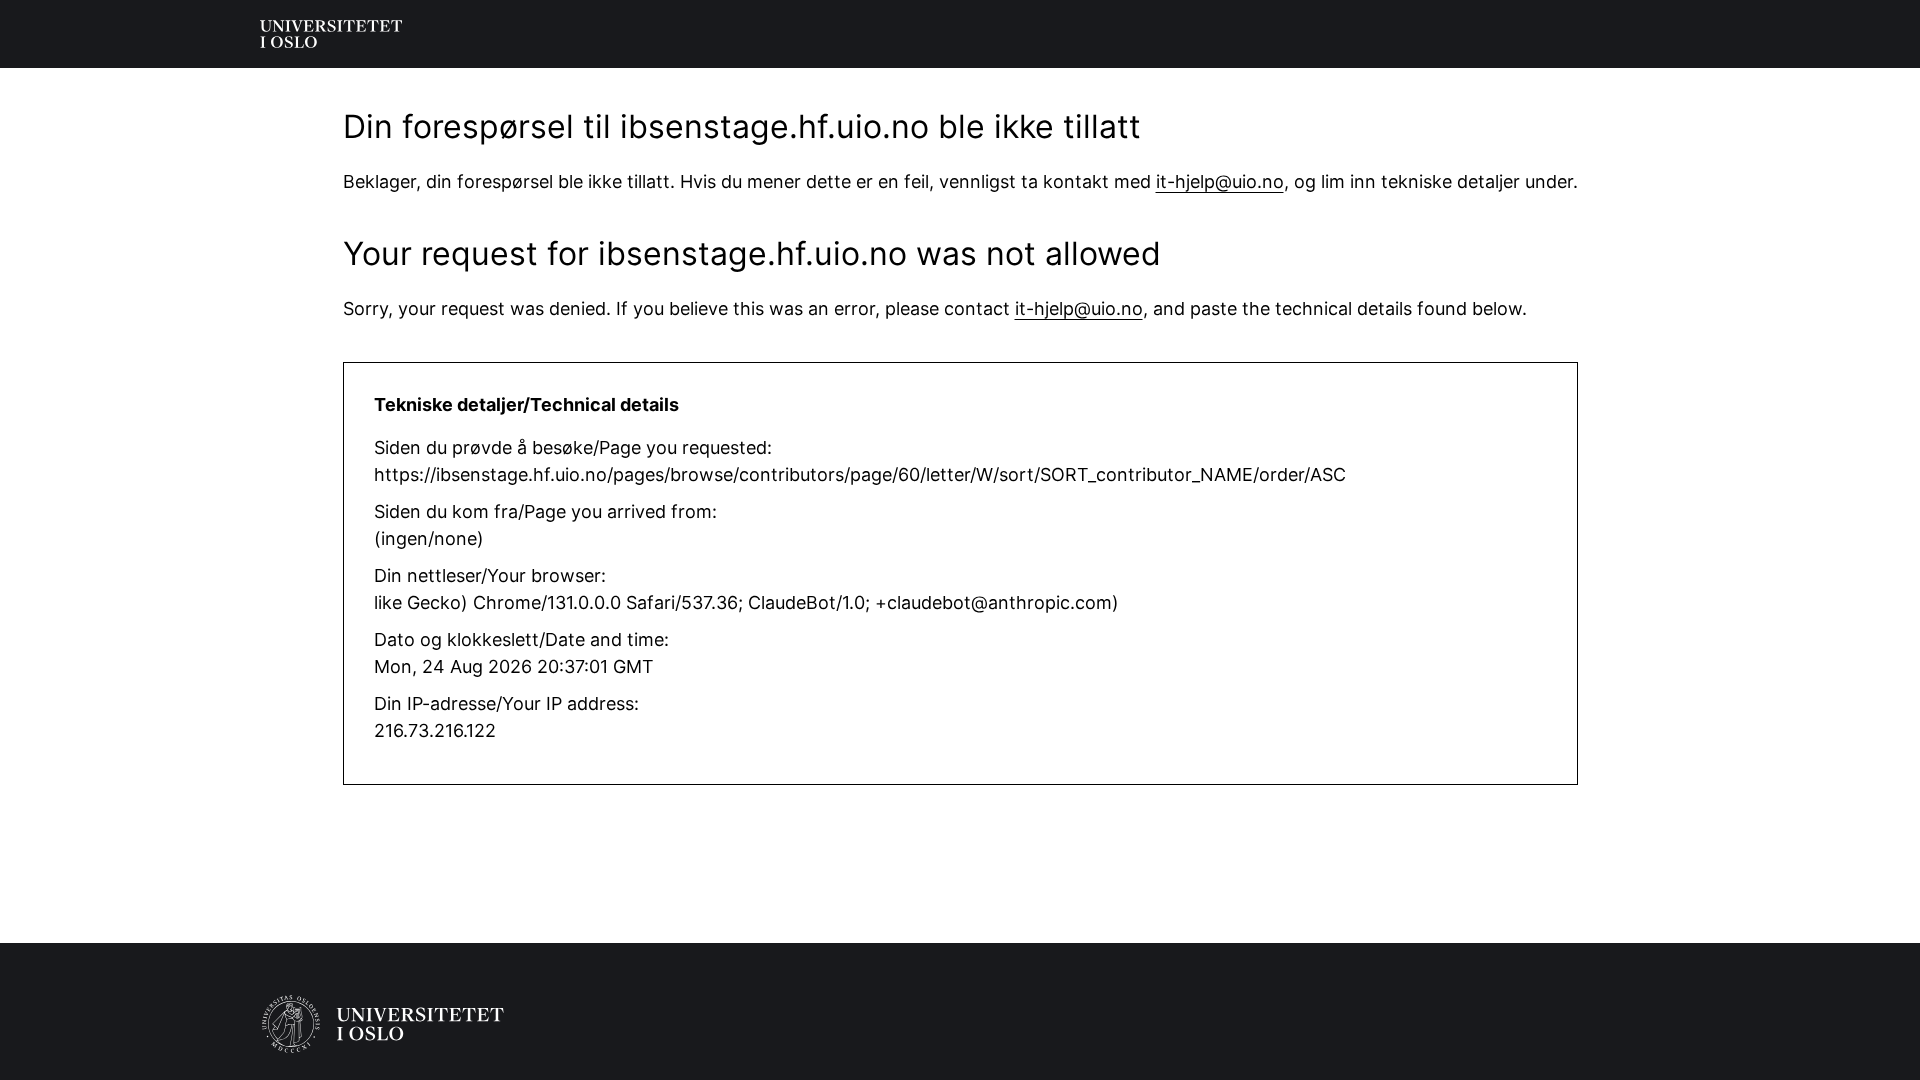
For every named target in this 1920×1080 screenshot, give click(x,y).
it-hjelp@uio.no (1220, 181)
